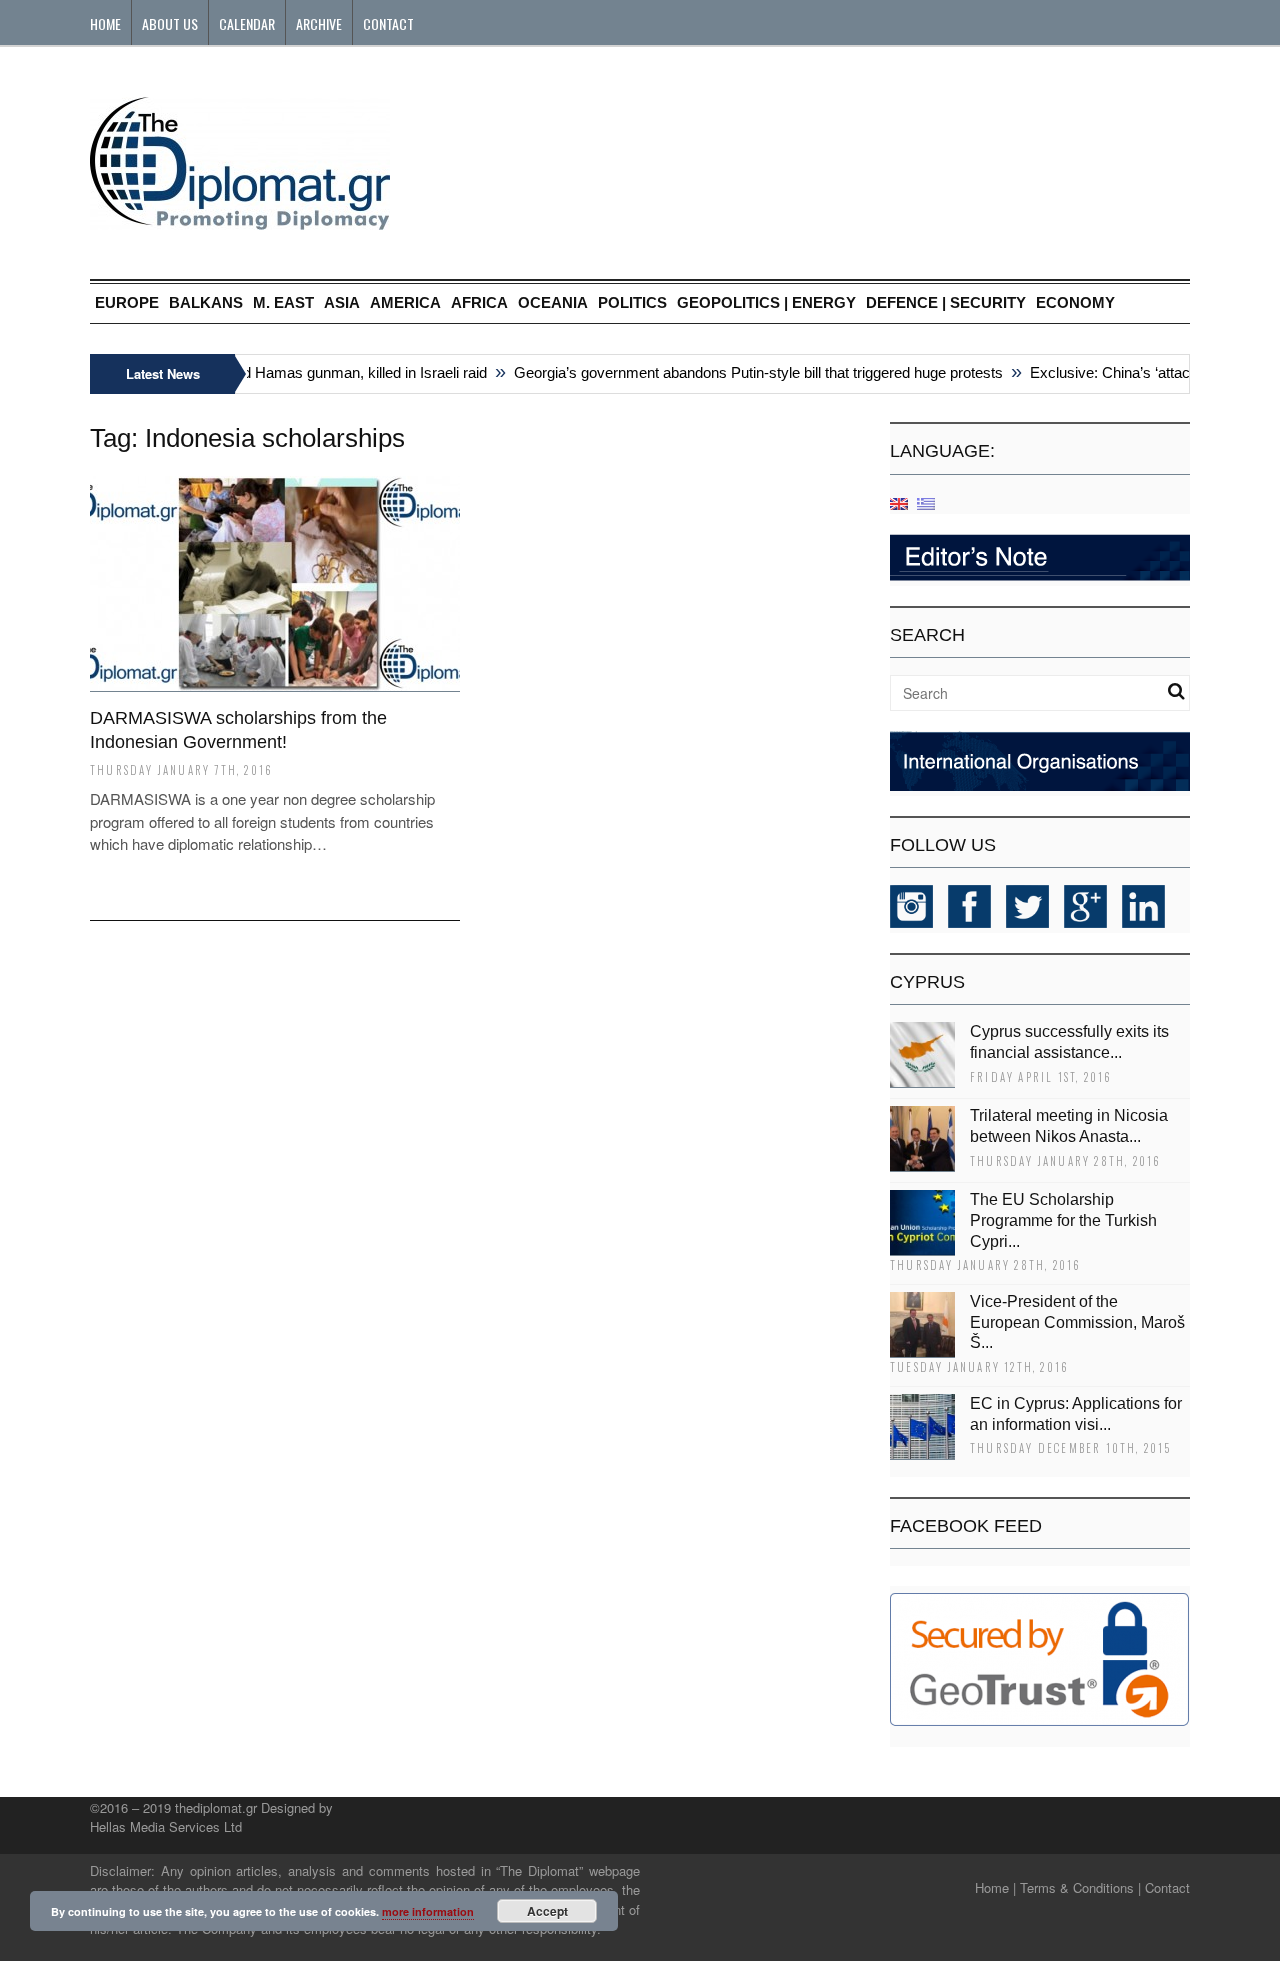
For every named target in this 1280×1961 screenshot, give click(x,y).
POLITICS (632, 302)
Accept (547, 1911)
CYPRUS (927, 982)
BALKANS (206, 302)
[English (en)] (899, 502)
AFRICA (479, 302)
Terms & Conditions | (1080, 1887)
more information (428, 1911)
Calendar (247, 23)
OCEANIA (553, 302)
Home (105, 23)
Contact (388, 23)
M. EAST (283, 302)
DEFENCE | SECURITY (946, 302)
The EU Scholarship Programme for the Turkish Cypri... (1063, 1220)
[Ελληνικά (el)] (926, 502)
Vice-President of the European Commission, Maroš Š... (1077, 1322)
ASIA (342, 302)
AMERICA (405, 302)
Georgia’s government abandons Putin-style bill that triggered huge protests (743, 372)
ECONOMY (1075, 302)
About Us (170, 23)
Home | (995, 1887)
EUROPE (127, 302)
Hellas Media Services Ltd (166, 1826)
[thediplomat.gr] (240, 220)
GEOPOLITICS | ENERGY (766, 302)
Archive (319, 23)
